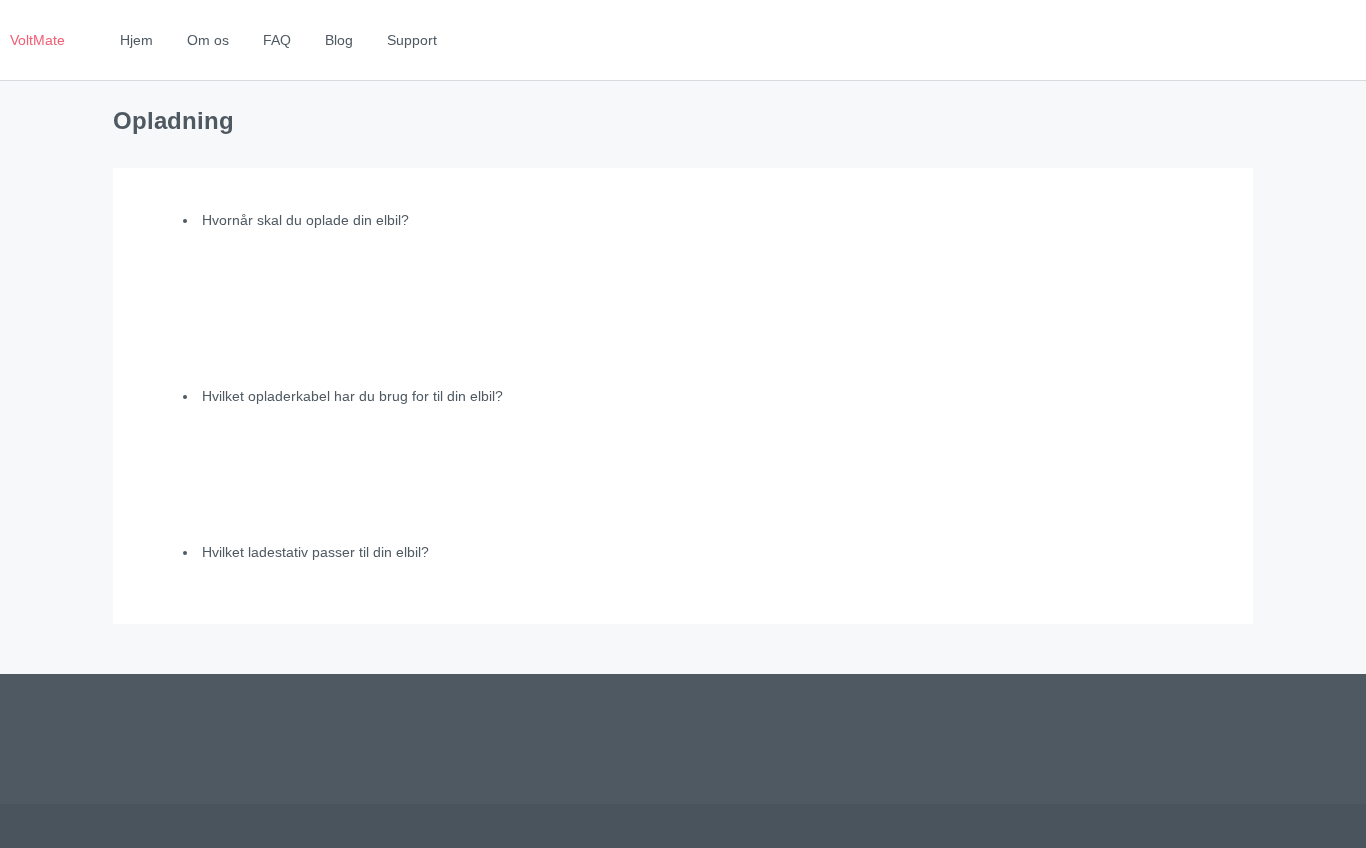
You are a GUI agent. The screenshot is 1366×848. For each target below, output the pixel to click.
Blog (339, 40)
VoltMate (37, 40)
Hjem (136, 40)
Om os (208, 40)
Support (412, 40)
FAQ (277, 40)
